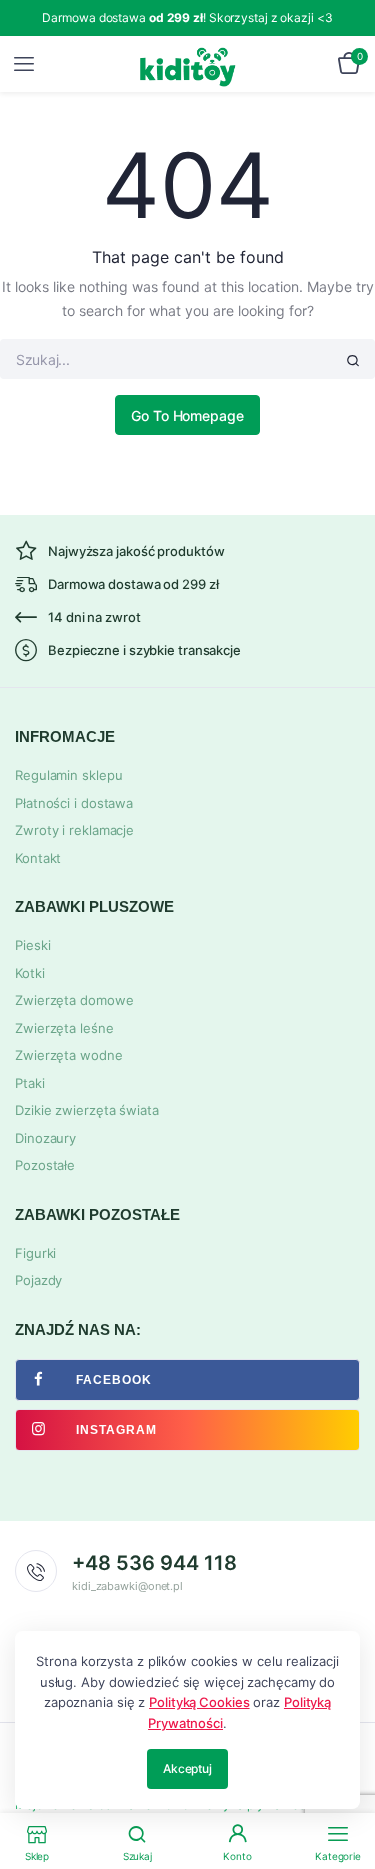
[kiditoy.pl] (188, 64)
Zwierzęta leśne (64, 1028)
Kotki (30, 973)
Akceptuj (187, 1768)
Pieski (32, 945)
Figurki (35, 1253)
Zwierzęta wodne (69, 1055)
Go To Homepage (187, 415)
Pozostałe (45, 1165)
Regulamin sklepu (68, 775)
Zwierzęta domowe (74, 1000)
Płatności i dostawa (74, 803)
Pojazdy (38, 1280)
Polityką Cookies (199, 1702)
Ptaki (30, 1083)
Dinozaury (45, 1138)
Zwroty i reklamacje (74, 830)
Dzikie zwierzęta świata (87, 1110)
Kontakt (38, 858)
